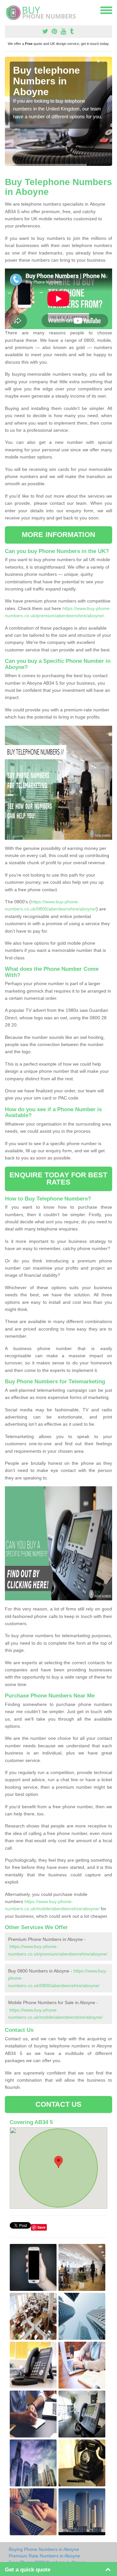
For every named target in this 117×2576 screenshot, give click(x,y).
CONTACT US (59, 2104)
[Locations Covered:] (8, 10)
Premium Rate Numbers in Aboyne (44, 2556)
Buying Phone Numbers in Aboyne (44, 2549)
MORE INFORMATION (58, 535)
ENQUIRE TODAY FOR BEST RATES (58, 1179)
